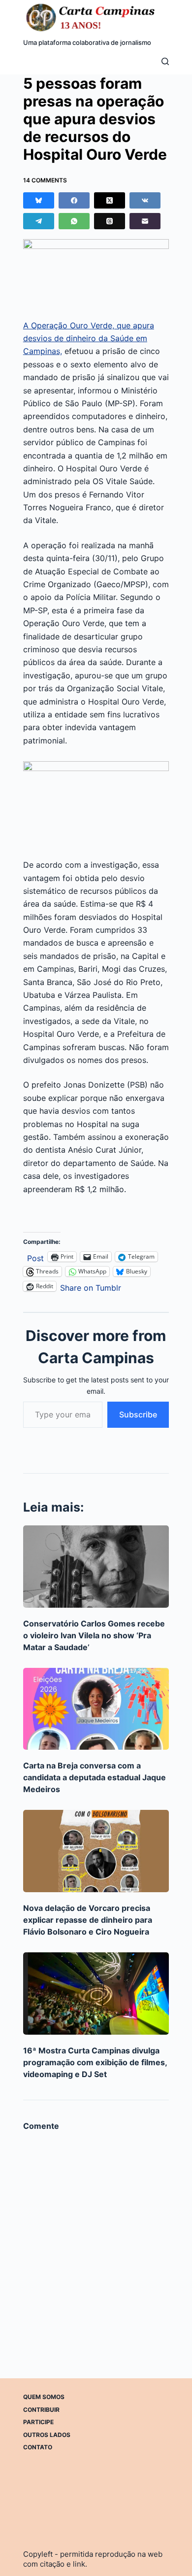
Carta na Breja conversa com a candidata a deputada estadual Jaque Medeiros (95, 1777)
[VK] (145, 200)
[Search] (165, 61)
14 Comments (45, 180)
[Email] (145, 221)
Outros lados (47, 2435)
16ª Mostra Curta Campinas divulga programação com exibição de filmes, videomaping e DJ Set (95, 2062)
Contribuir (41, 2410)
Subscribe (138, 1414)
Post (35, 1257)
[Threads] (110, 221)
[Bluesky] (39, 200)
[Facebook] (74, 200)
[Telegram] (39, 221)
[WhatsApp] (74, 221)
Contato (38, 2447)
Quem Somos (44, 2397)
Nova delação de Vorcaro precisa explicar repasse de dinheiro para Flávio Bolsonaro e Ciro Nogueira (88, 1920)
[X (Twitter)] (110, 200)
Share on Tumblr (91, 1287)
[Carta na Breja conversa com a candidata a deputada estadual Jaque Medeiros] (96, 1709)
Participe (38, 2422)
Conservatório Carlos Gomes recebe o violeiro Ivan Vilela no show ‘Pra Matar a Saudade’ (94, 1635)
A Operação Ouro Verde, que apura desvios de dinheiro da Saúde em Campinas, (89, 338)
